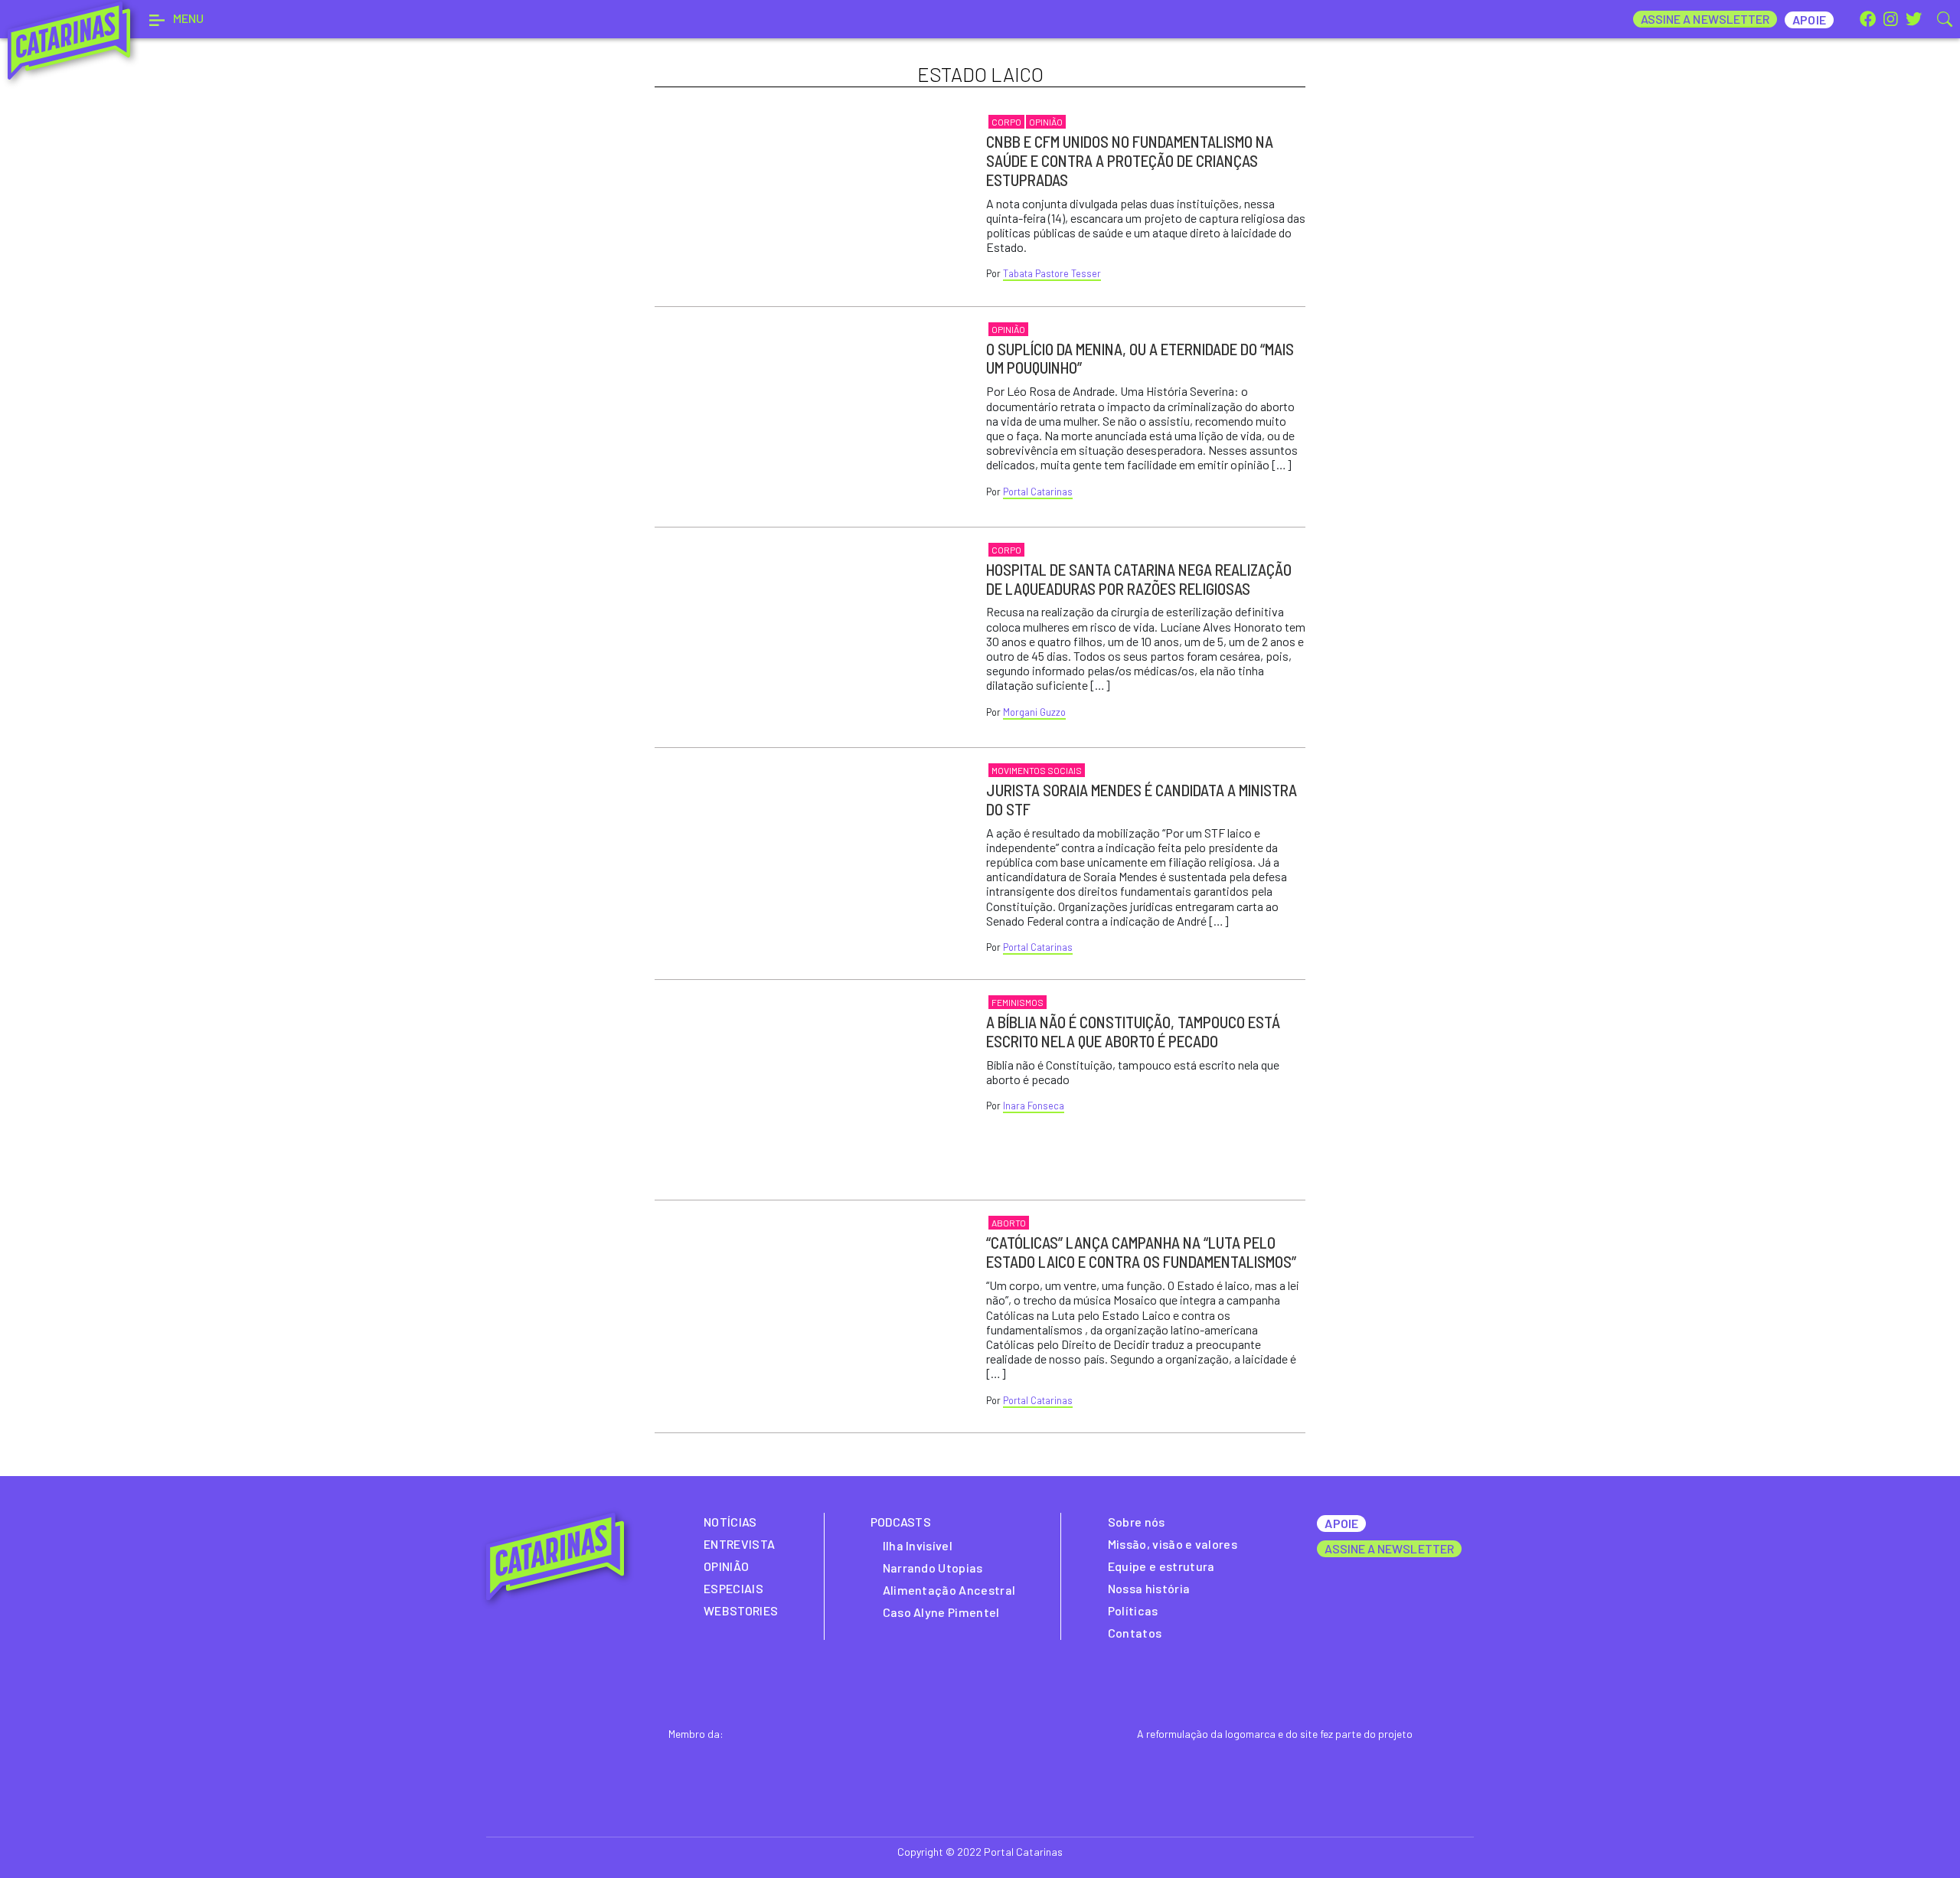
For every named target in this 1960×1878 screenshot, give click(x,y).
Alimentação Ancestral (949, 1590)
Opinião (1046, 122)
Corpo (1006, 122)
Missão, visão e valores (1173, 1544)
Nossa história (1149, 1588)
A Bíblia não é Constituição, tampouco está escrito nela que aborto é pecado (1133, 1031)
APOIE (1341, 1523)
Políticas (1133, 1610)
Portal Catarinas (1038, 492)
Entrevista (739, 1544)
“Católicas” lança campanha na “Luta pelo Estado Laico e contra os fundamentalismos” (1141, 1252)
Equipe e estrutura (1161, 1566)
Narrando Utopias (933, 1568)
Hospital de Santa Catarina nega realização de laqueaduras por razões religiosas (1139, 579)
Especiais (733, 1588)
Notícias (730, 1522)
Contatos (1135, 1633)
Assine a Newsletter (1705, 19)
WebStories (741, 1610)
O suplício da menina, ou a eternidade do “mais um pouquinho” (1140, 358)
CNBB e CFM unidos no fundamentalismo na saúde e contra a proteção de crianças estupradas (1130, 160)
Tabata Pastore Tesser (1052, 273)
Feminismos (1018, 1002)
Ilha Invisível (918, 1545)
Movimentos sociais (1037, 770)
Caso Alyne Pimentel (941, 1612)
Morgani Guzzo (1034, 712)
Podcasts (901, 1522)
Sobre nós (1137, 1522)
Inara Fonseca (1034, 1106)
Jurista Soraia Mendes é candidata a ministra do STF (1142, 799)
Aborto (1009, 1223)
